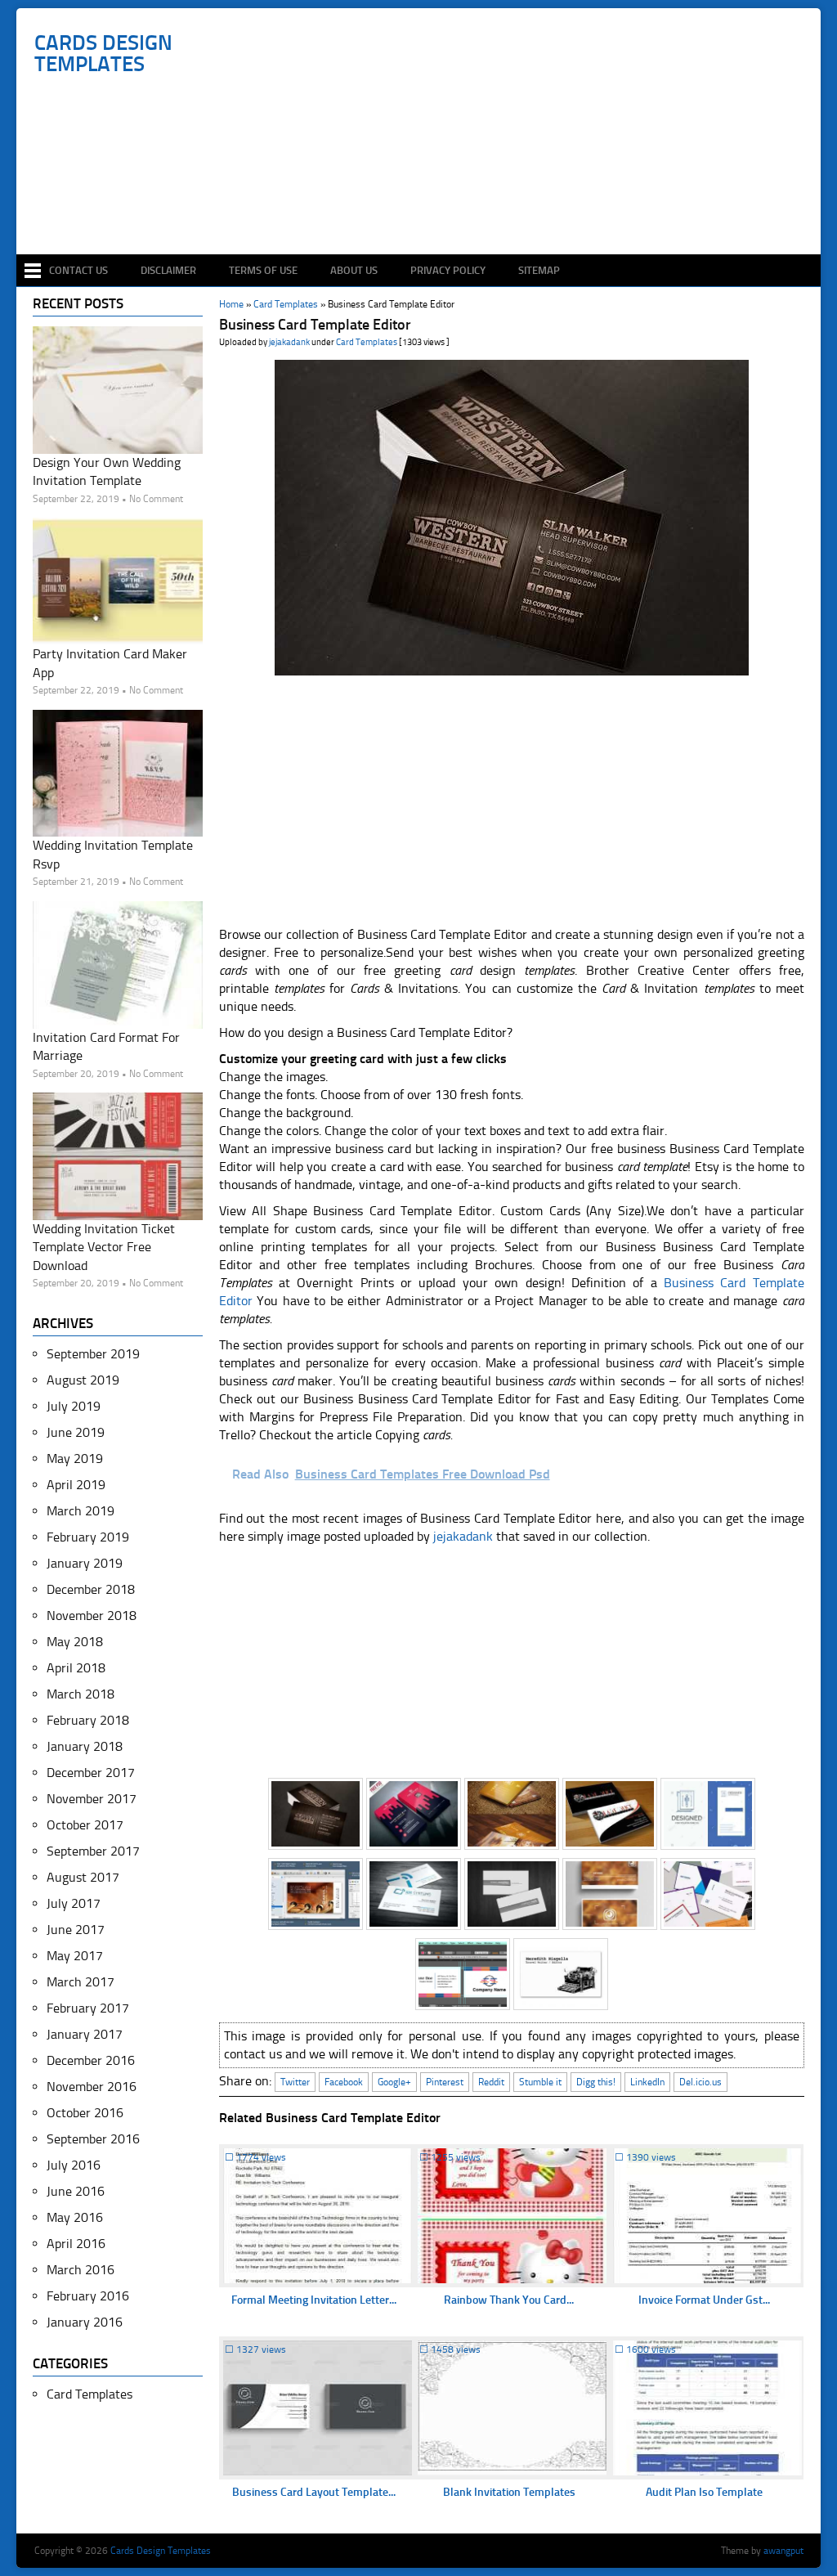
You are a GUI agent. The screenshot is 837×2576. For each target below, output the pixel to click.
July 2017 (74, 1903)
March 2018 (81, 1694)
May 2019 (75, 1459)
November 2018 (92, 1616)
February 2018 (88, 1720)
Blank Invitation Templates (509, 2492)
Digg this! (596, 2082)
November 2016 (92, 2087)
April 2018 (76, 1668)
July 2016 (74, 2165)
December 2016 (91, 2060)
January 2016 (85, 2322)
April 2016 (76, 2244)
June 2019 (76, 1432)
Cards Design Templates (103, 54)
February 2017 (88, 2008)
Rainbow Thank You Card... (509, 2300)
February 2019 (88, 1537)
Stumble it (540, 2082)
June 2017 (76, 1930)
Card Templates (367, 342)
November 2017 (92, 1799)
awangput (783, 2551)
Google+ (394, 2082)
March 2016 (81, 2270)
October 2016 (85, 2113)
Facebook (344, 2082)
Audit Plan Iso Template (704, 2492)
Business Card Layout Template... (314, 2492)
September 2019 (93, 1354)
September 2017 (93, 1851)
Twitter (295, 2082)
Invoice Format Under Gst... (704, 2300)
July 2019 (74, 1406)
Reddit (491, 2082)
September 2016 (93, 2139)
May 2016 (75, 2217)
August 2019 (83, 1380)
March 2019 (81, 1511)
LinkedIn (647, 2082)
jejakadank (289, 342)
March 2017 (81, 1982)
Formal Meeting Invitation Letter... (314, 2300)
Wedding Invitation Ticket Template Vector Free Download (104, 1247)
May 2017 (75, 1956)
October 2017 (85, 1825)
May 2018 (75, 1642)
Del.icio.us (700, 2082)
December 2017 (91, 1773)
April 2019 (76, 1485)
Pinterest (445, 2082)
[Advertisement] (427, 206)
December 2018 (91, 1589)
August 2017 (83, 1877)
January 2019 (85, 1563)
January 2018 (85, 1746)
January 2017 (85, 2034)
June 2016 (76, 2191)
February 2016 (88, 2296)
